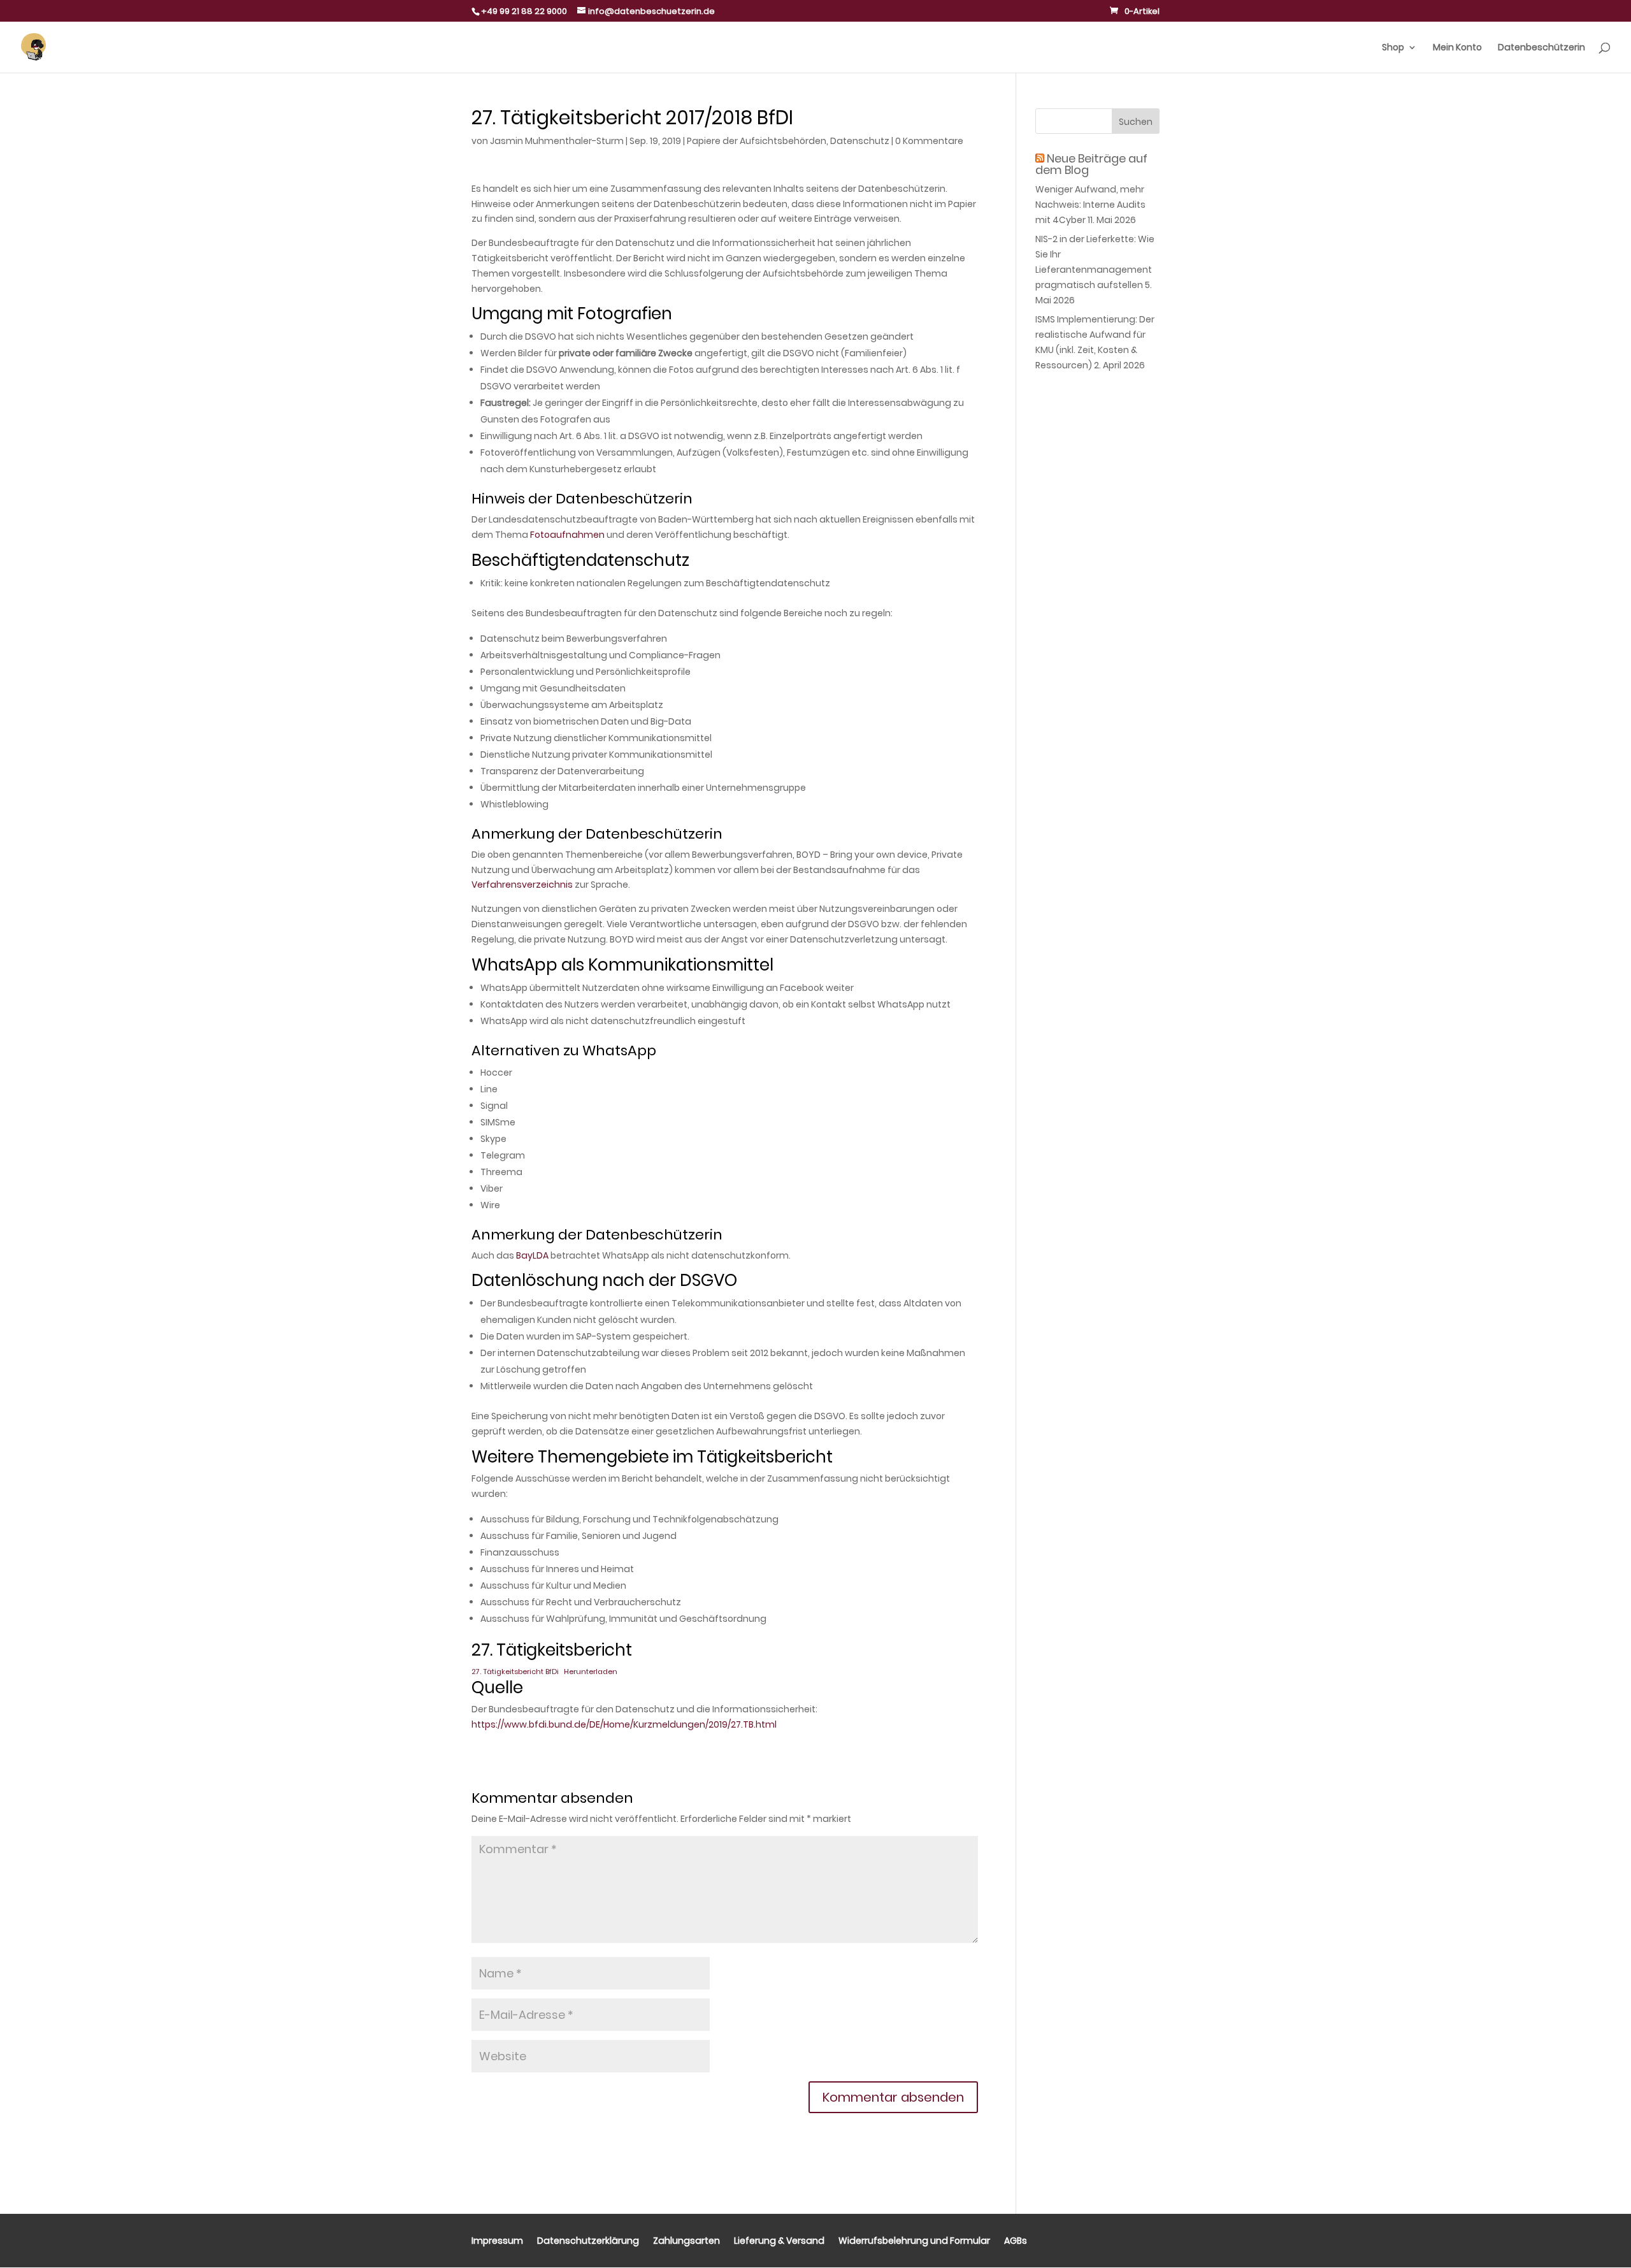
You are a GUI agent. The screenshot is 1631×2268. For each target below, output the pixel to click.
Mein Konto (1457, 48)
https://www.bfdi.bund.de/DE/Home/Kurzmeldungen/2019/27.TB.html (624, 1724)
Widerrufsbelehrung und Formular (914, 2242)
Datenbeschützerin (1541, 48)
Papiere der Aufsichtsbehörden (757, 141)
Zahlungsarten (686, 2242)
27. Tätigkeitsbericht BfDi (515, 1672)
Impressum (497, 2242)
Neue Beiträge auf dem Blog (1091, 164)
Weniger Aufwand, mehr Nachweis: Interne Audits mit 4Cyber (1090, 205)
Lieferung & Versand (779, 2242)
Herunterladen (591, 1672)
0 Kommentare (929, 141)
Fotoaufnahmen (567, 535)
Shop (1393, 48)
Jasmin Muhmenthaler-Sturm (557, 141)
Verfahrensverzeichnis (522, 885)
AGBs (1016, 2242)
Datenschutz (860, 141)
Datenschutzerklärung (588, 2242)
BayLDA (532, 1255)
